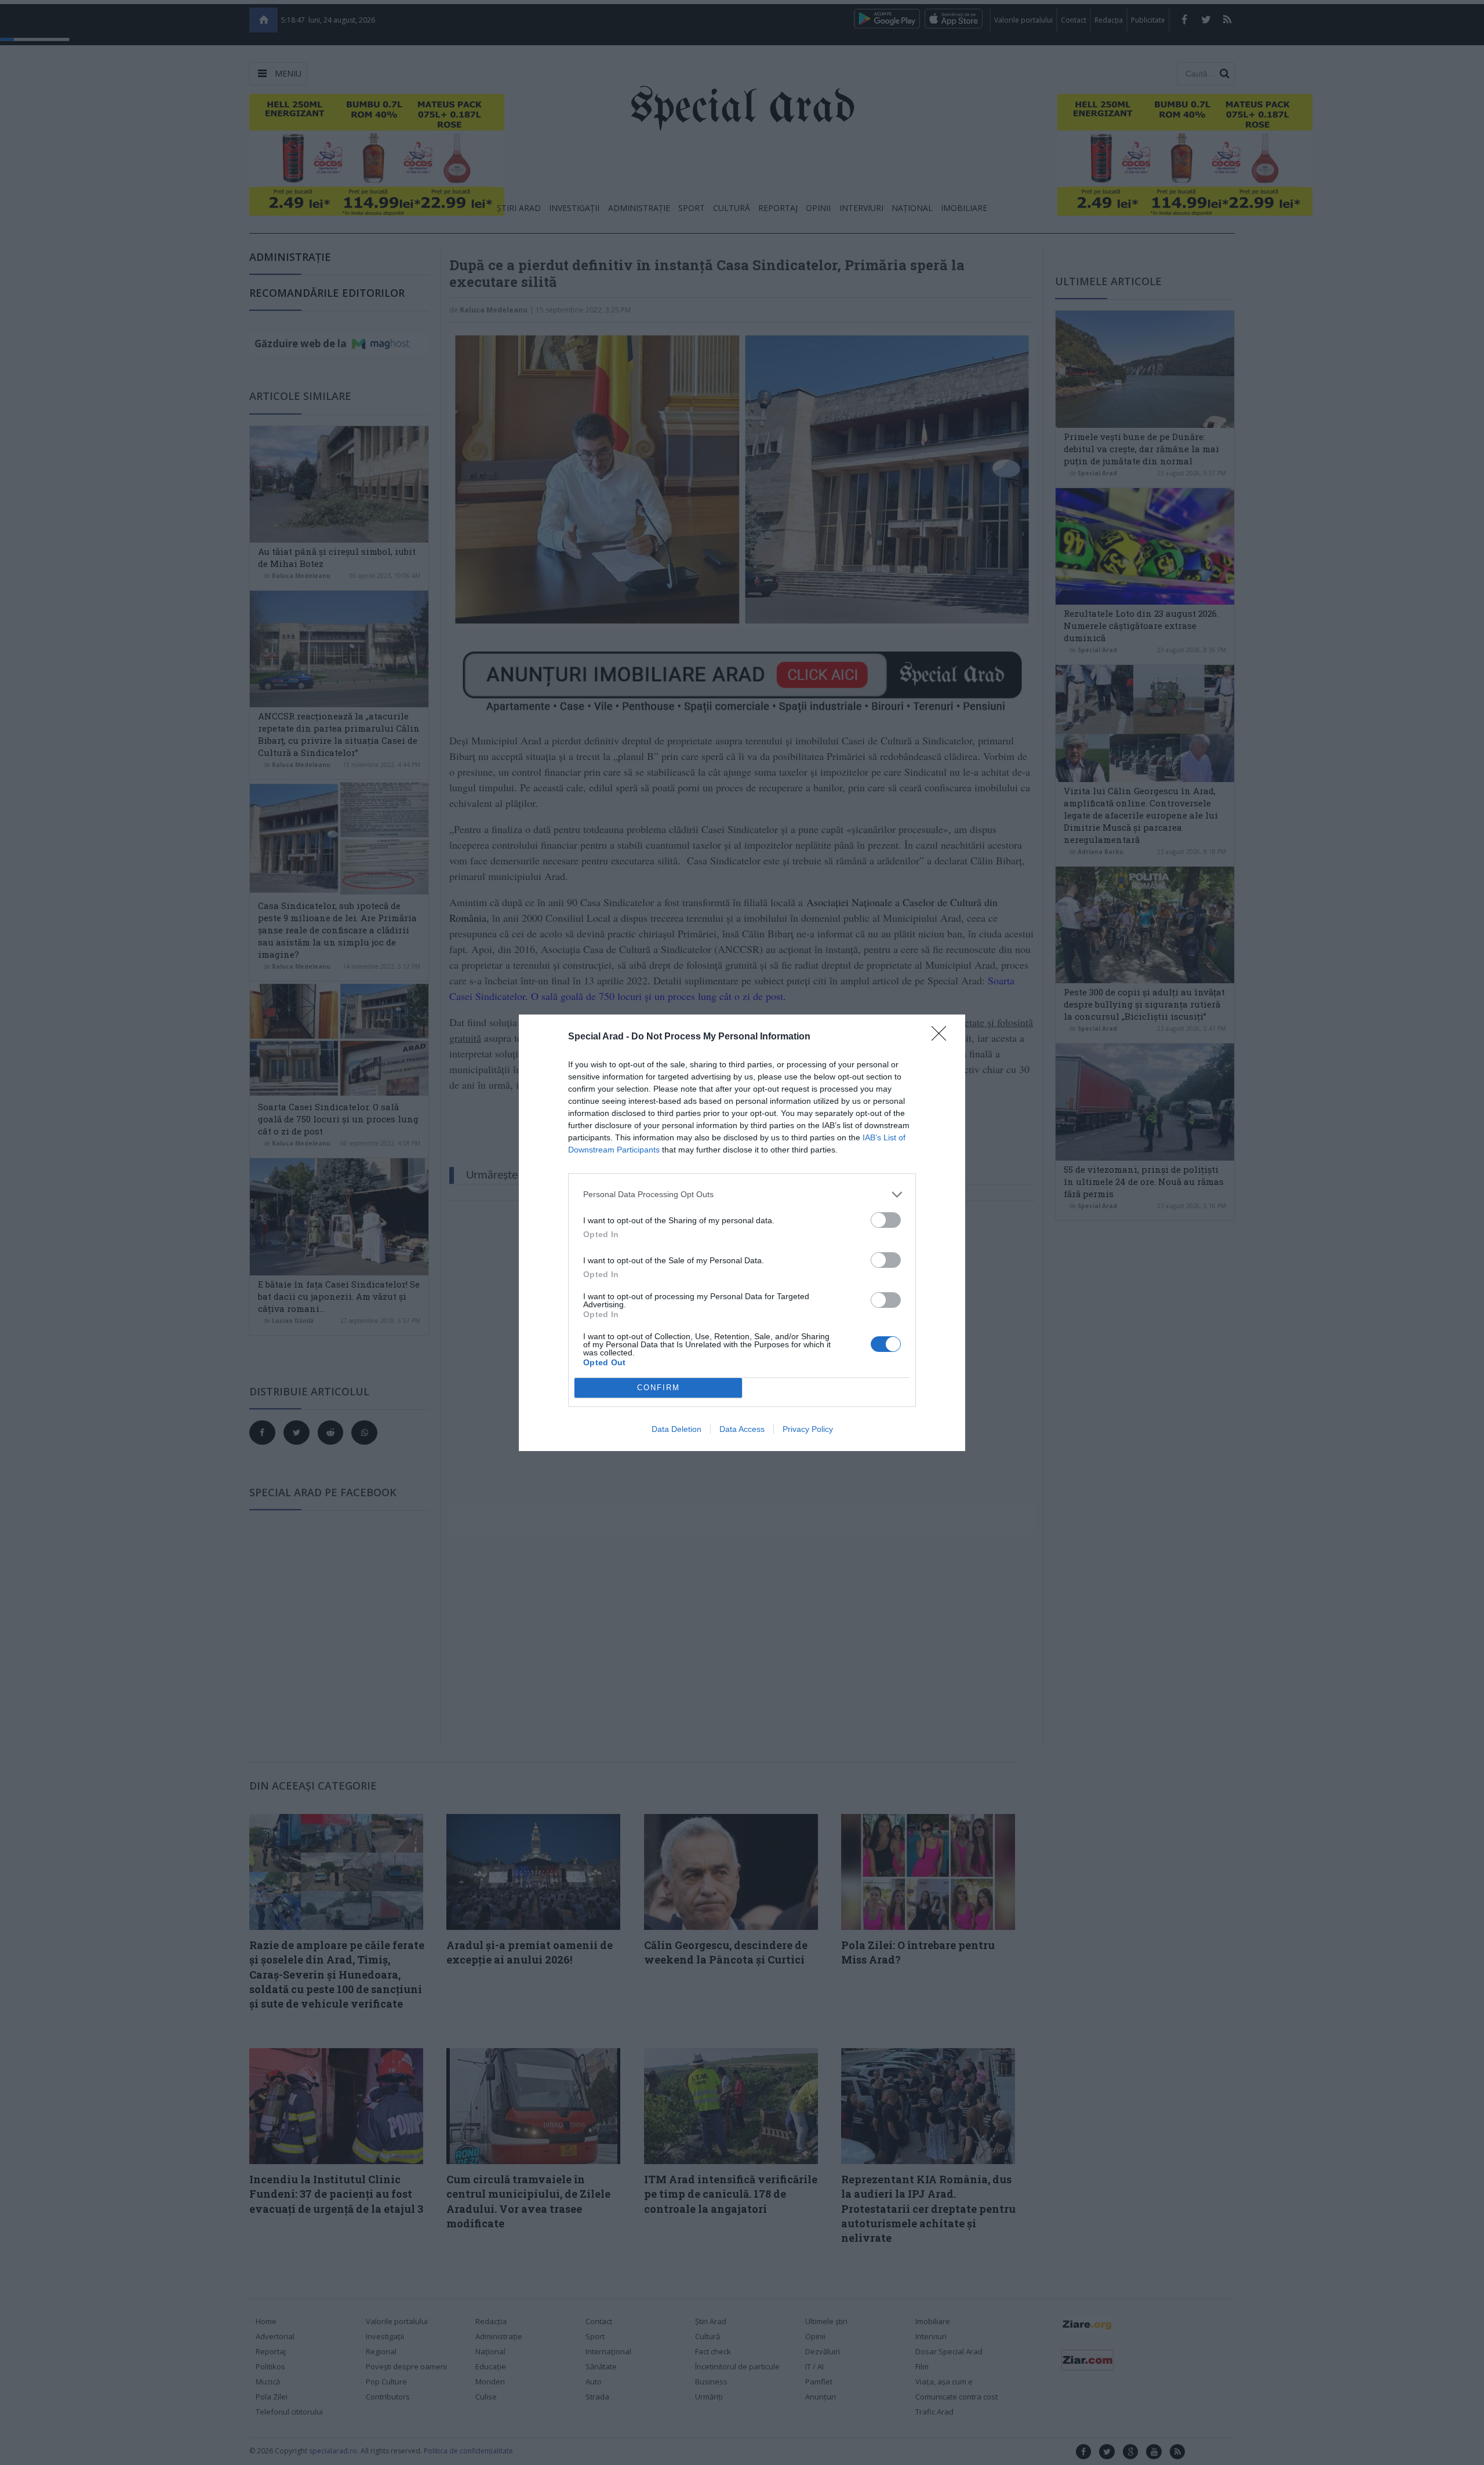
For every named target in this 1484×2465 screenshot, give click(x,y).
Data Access (742, 1429)
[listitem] (742, 1195)
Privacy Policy (808, 1429)
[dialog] (742, 1233)
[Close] (943, 1037)
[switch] (886, 1220)
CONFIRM (659, 1388)
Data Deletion (676, 1429)
